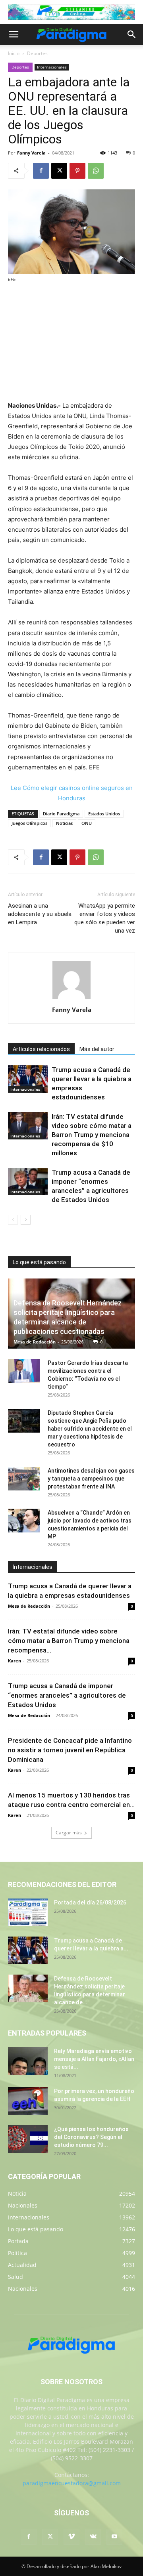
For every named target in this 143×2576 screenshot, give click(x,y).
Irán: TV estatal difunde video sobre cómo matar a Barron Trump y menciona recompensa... (69, 1641)
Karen (14, 1661)
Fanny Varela (31, 153)
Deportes (37, 53)
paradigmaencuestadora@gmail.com (72, 2483)
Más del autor (97, 1049)
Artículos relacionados (41, 1049)
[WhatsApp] (96, 171)
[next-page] (26, 1220)
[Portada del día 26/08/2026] (28, 1912)
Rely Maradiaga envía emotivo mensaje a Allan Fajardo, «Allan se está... (94, 2059)
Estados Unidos (104, 814)
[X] (59, 171)
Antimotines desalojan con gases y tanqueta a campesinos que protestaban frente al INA (91, 1479)
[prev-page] (13, 1220)
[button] (14, 34)
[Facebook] (41, 171)
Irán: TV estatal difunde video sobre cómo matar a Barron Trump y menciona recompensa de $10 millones (92, 1135)
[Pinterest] (77, 171)
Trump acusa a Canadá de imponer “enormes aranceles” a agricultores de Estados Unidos (67, 1695)
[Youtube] (114, 2537)
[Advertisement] (71, 343)
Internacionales (52, 67)
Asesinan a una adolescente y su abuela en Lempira (40, 914)
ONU (87, 823)
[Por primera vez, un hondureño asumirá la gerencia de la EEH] (28, 2101)
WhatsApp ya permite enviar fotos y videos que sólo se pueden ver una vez (105, 918)
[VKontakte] (93, 2537)
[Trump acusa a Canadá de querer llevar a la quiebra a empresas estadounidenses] (28, 1079)
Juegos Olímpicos (29, 823)
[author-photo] (71, 999)
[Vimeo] (71, 2537)
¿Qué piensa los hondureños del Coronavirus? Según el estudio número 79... (91, 2137)
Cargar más (69, 1833)
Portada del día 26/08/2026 (90, 1902)
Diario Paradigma (61, 814)
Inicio (14, 53)
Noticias (64, 823)
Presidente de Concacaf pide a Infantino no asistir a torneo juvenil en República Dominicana (70, 1750)
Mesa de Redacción (35, 1342)
